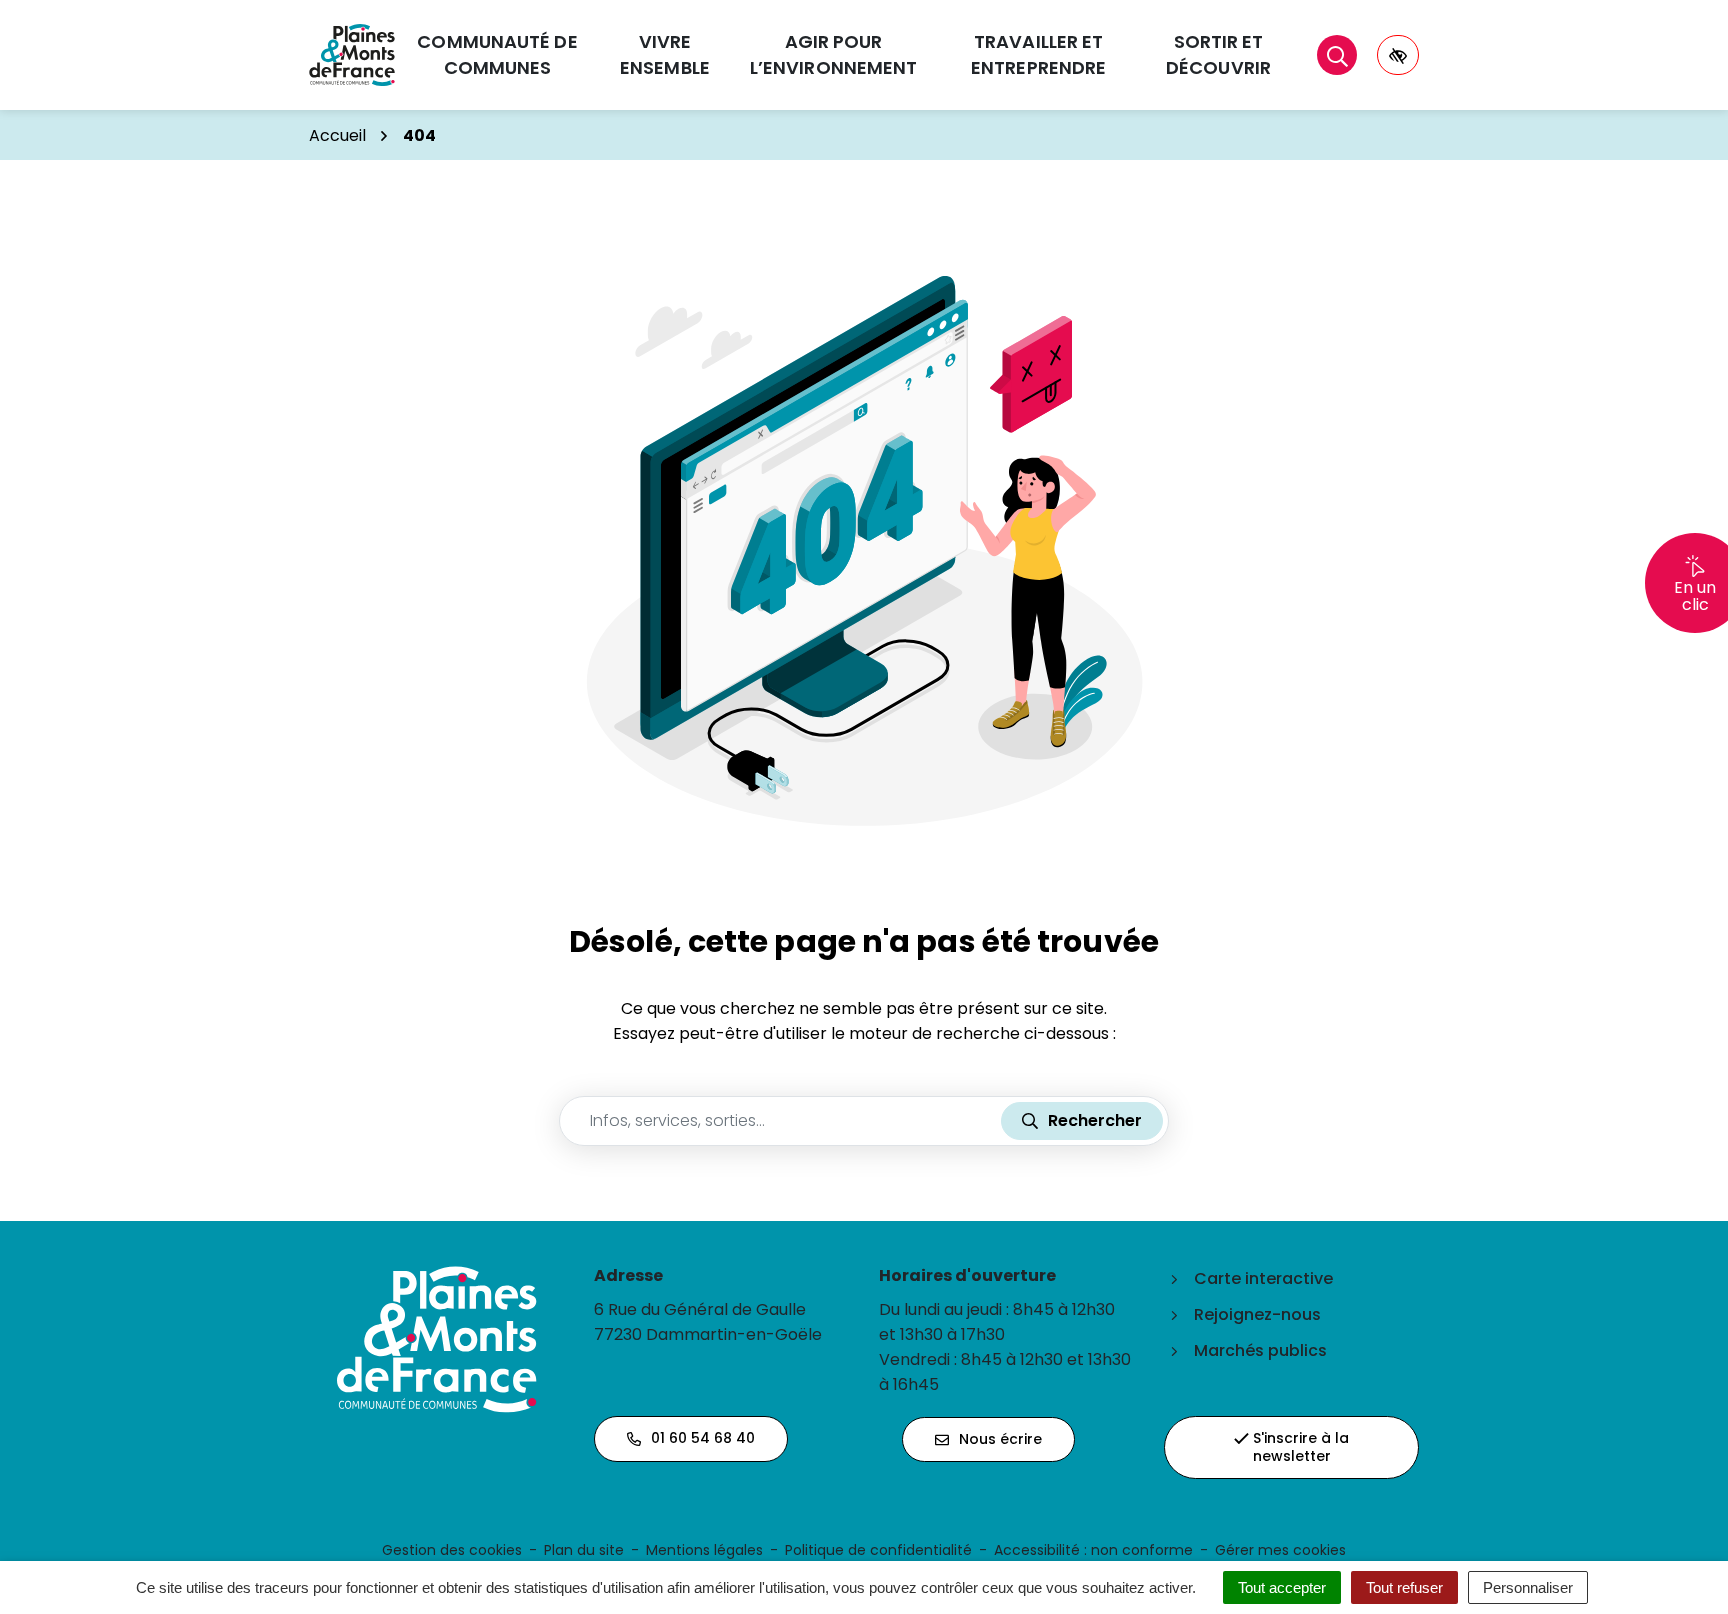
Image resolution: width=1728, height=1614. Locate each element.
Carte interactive (1263, 1278)
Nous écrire (1000, 1439)
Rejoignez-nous (1257, 1314)
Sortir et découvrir (1218, 54)
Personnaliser (1528, 1587)
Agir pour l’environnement (834, 54)
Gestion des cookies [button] (452, 1550)
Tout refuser (1404, 1587)
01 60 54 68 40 (703, 1438)
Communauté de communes (497, 54)
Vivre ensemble (665, 54)
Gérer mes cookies (1280, 1550)
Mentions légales (704, 1550)
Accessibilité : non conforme (1093, 1550)
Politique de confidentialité (878, 1550)
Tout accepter (1282, 1587)
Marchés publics (1260, 1350)
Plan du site (584, 1550)
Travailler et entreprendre (1038, 54)
